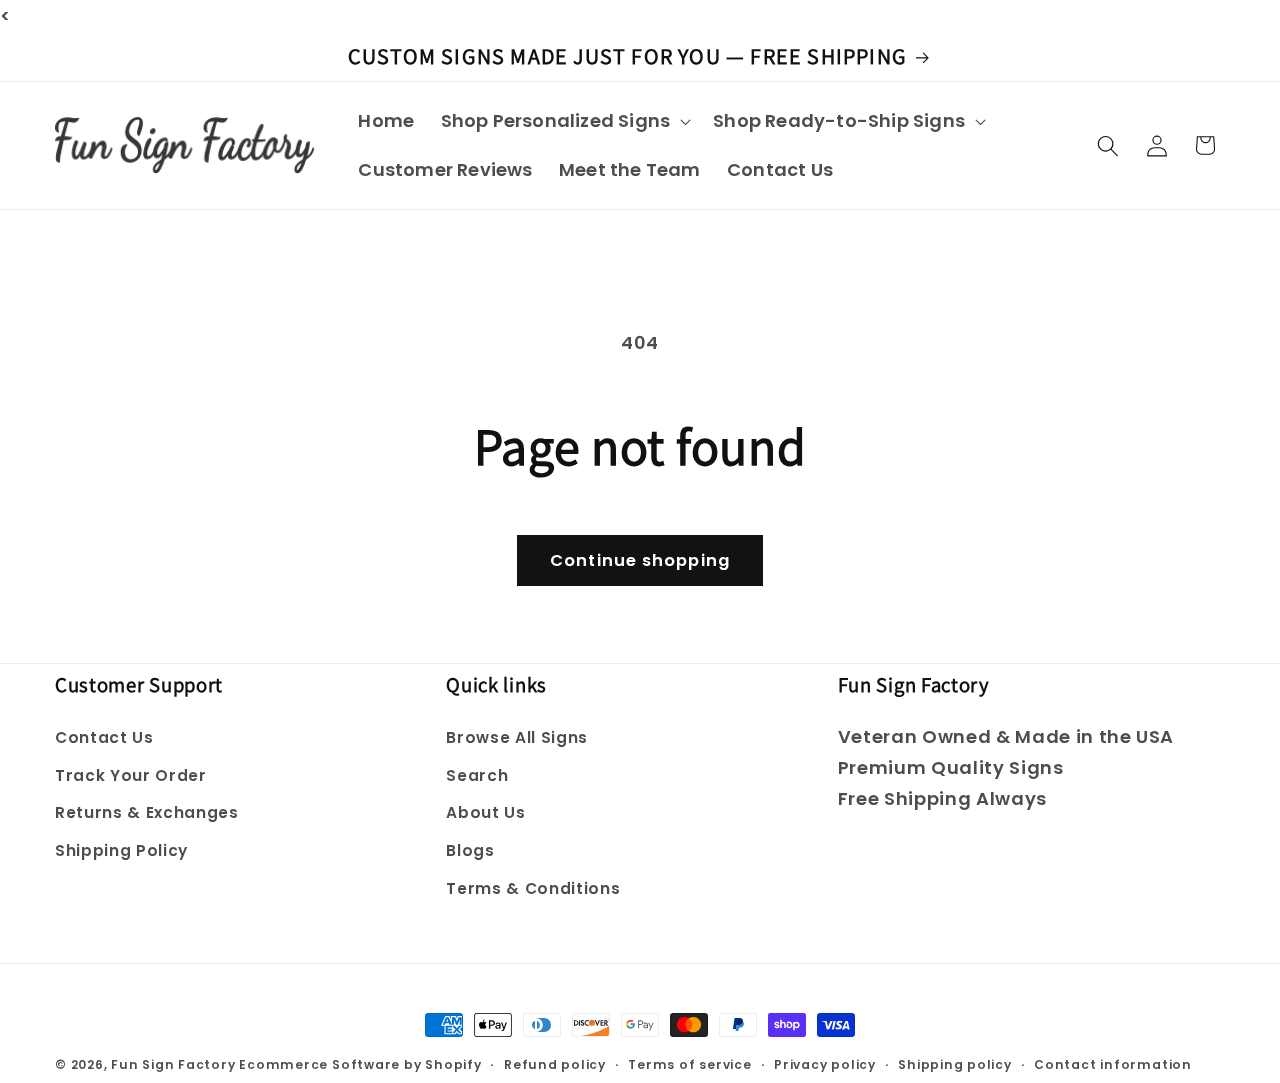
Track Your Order (131, 775)
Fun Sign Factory (173, 1064)
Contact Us (104, 737)
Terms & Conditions (533, 888)
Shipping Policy (121, 850)
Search (477, 775)
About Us (485, 812)
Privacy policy (825, 1064)
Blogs (470, 850)
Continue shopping (640, 560)
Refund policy (555, 1064)
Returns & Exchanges (147, 812)
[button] (563, 120)
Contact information (1113, 1064)
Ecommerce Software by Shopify (360, 1064)
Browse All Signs (517, 737)
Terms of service (689, 1064)
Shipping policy (955, 1064)
